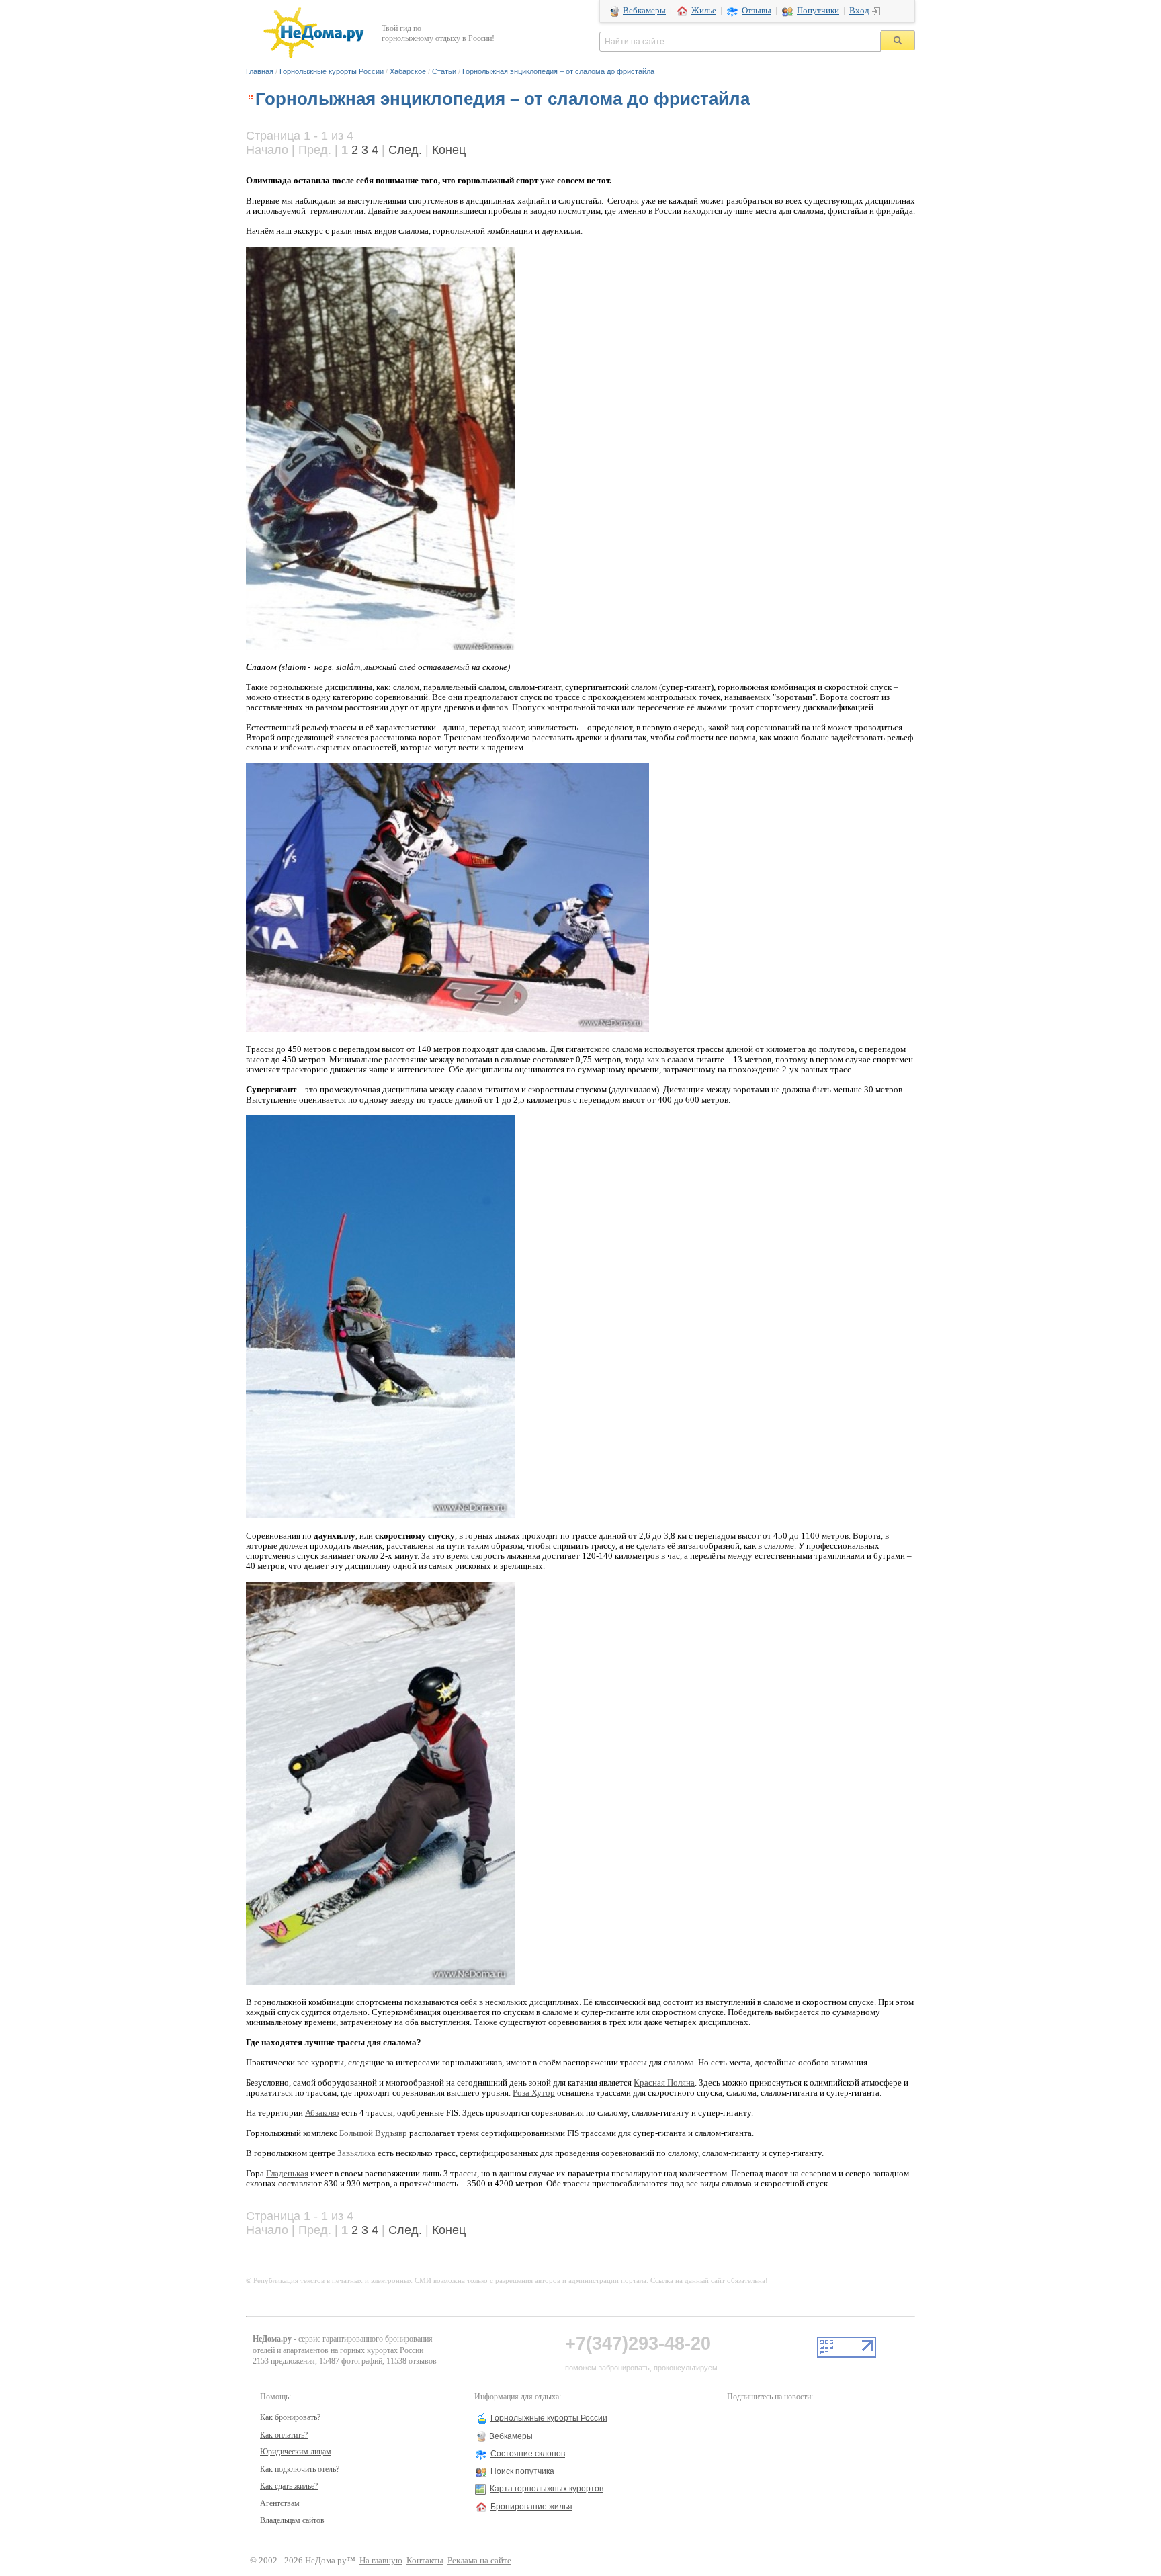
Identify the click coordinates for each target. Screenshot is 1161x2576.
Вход (859, 11)
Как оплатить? (284, 2435)
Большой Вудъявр (373, 2133)
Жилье (704, 11)
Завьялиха (356, 2153)
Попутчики (818, 11)
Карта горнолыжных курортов (547, 2489)
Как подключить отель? (300, 2469)
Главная (260, 71)
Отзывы (757, 11)
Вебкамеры (644, 11)
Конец (449, 150)
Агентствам (280, 2503)
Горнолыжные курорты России (332, 71)
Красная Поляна (664, 2083)
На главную (381, 2561)
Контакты (425, 2561)
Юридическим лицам (296, 2452)
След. (405, 150)
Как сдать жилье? (289, 2486)
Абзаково (322, 2113)
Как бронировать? (290, 2417)
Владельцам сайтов (292, 2520)
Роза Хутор (534, 2093)
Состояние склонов (528, 2454)
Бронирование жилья (531, 2507)
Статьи (444, 71)
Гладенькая (287, 2174)
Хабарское (408, 71)
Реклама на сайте (479, 2561)
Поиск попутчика (522, 2471)
